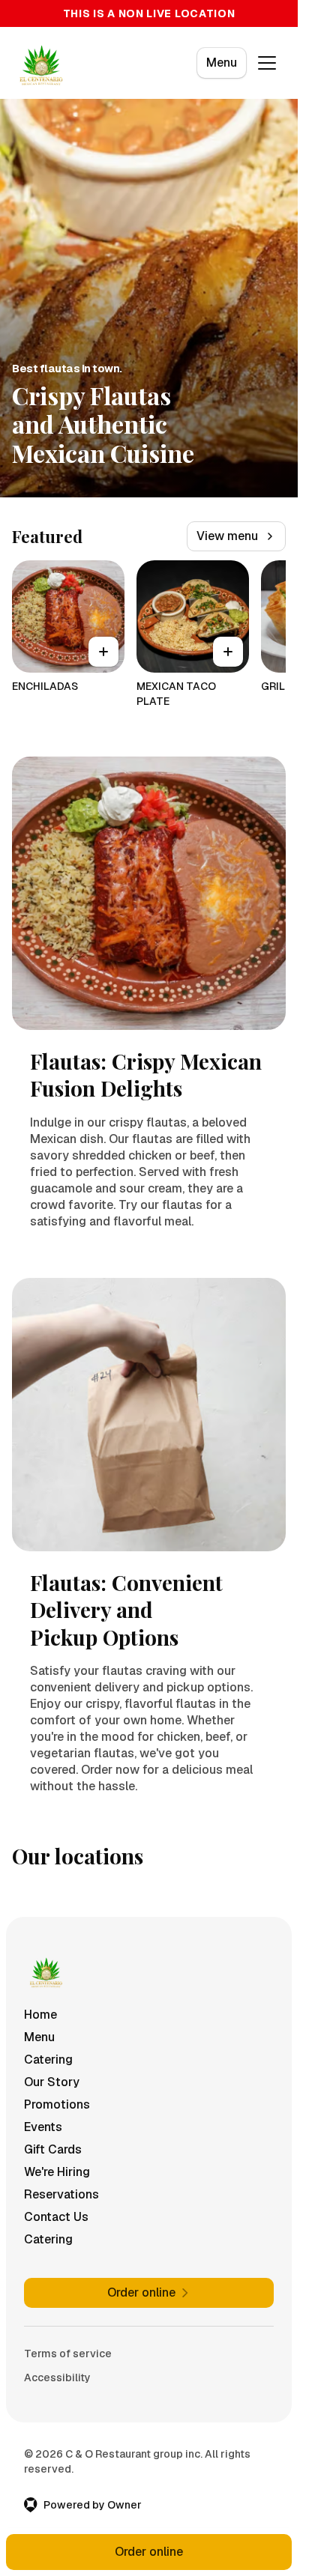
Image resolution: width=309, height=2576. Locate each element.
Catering (48, 2060)
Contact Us (56, 2217)
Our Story (52, 2082)
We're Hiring (57, 2172)
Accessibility (57, 2378)
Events (43, 2127)
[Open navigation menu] (267, 63)
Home (40, 2015)
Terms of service (68, 2354)
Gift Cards (53, 2149)
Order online (149, 2552)
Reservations (61, 2194)
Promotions (57, 2104)
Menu (222, 63)
